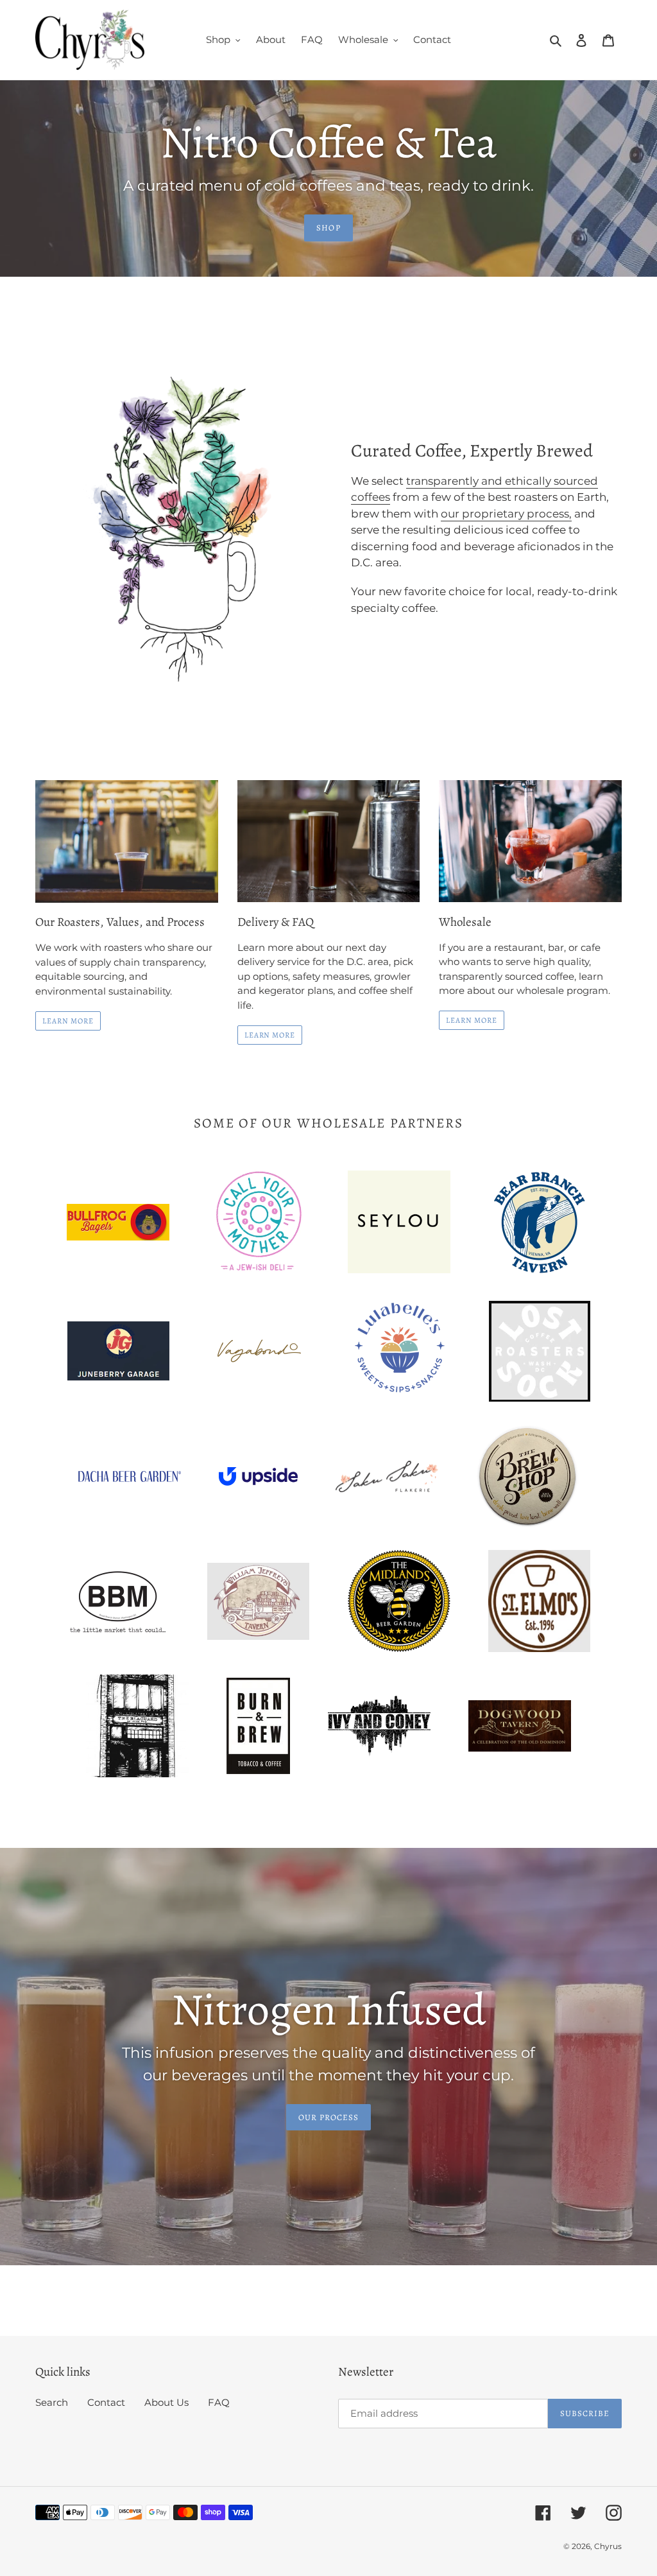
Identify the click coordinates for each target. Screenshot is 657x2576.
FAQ (219, 2402)
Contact (106, 2402)
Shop (328, 228)
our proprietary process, (506, 514)
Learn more (270, 1035)
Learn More (68, 1021)
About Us (166, 2402)
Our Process (328, 2117)
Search (52, 2402)
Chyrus (608, 2546)
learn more (472, 1020)
